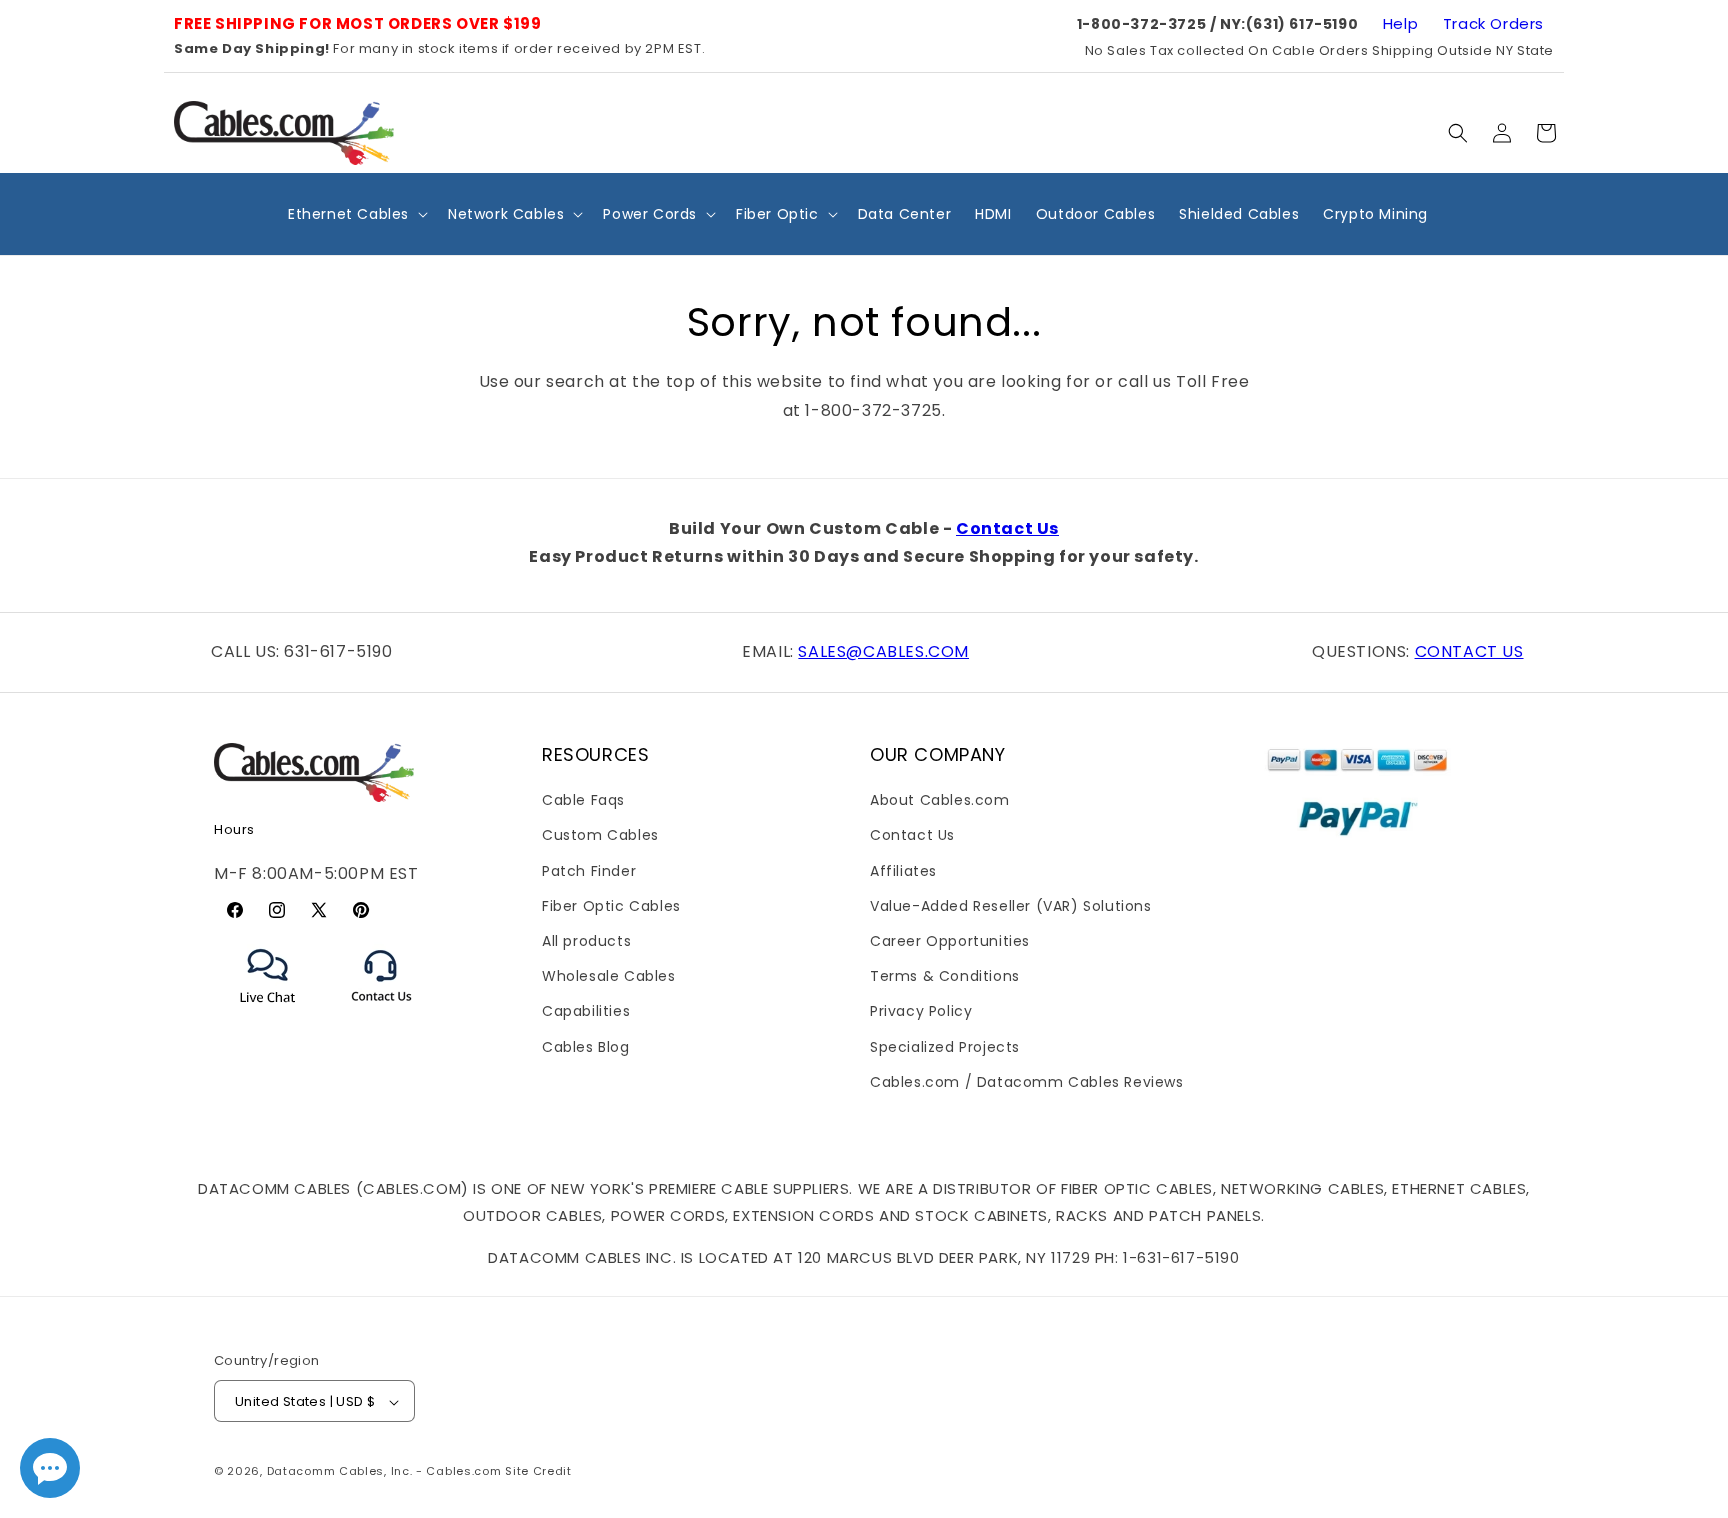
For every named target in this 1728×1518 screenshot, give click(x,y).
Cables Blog (586, 1047)
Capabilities (586, 1012)
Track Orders (1493, 23)
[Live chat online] (50, 1468)
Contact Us (1007, 528)
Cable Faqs (583, 800)
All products (586, 941)
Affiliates (903, 871)
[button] (1458, 133)
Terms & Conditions (945, 976)
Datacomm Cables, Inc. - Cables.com (384, 1472)
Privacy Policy (921, 1012)
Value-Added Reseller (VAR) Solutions (1011, 906)
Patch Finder (589, 871)
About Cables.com (940, 800)
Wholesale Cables (609, 976)
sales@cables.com (883, 651)
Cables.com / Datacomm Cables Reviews (1027, 1082)
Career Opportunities (950, 941)
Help (1400, 23)
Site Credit (538, 1472)
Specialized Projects (945, 1047)
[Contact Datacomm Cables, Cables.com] (382, 1014)
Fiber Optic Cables (611, 906)
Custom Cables (600, 836)
